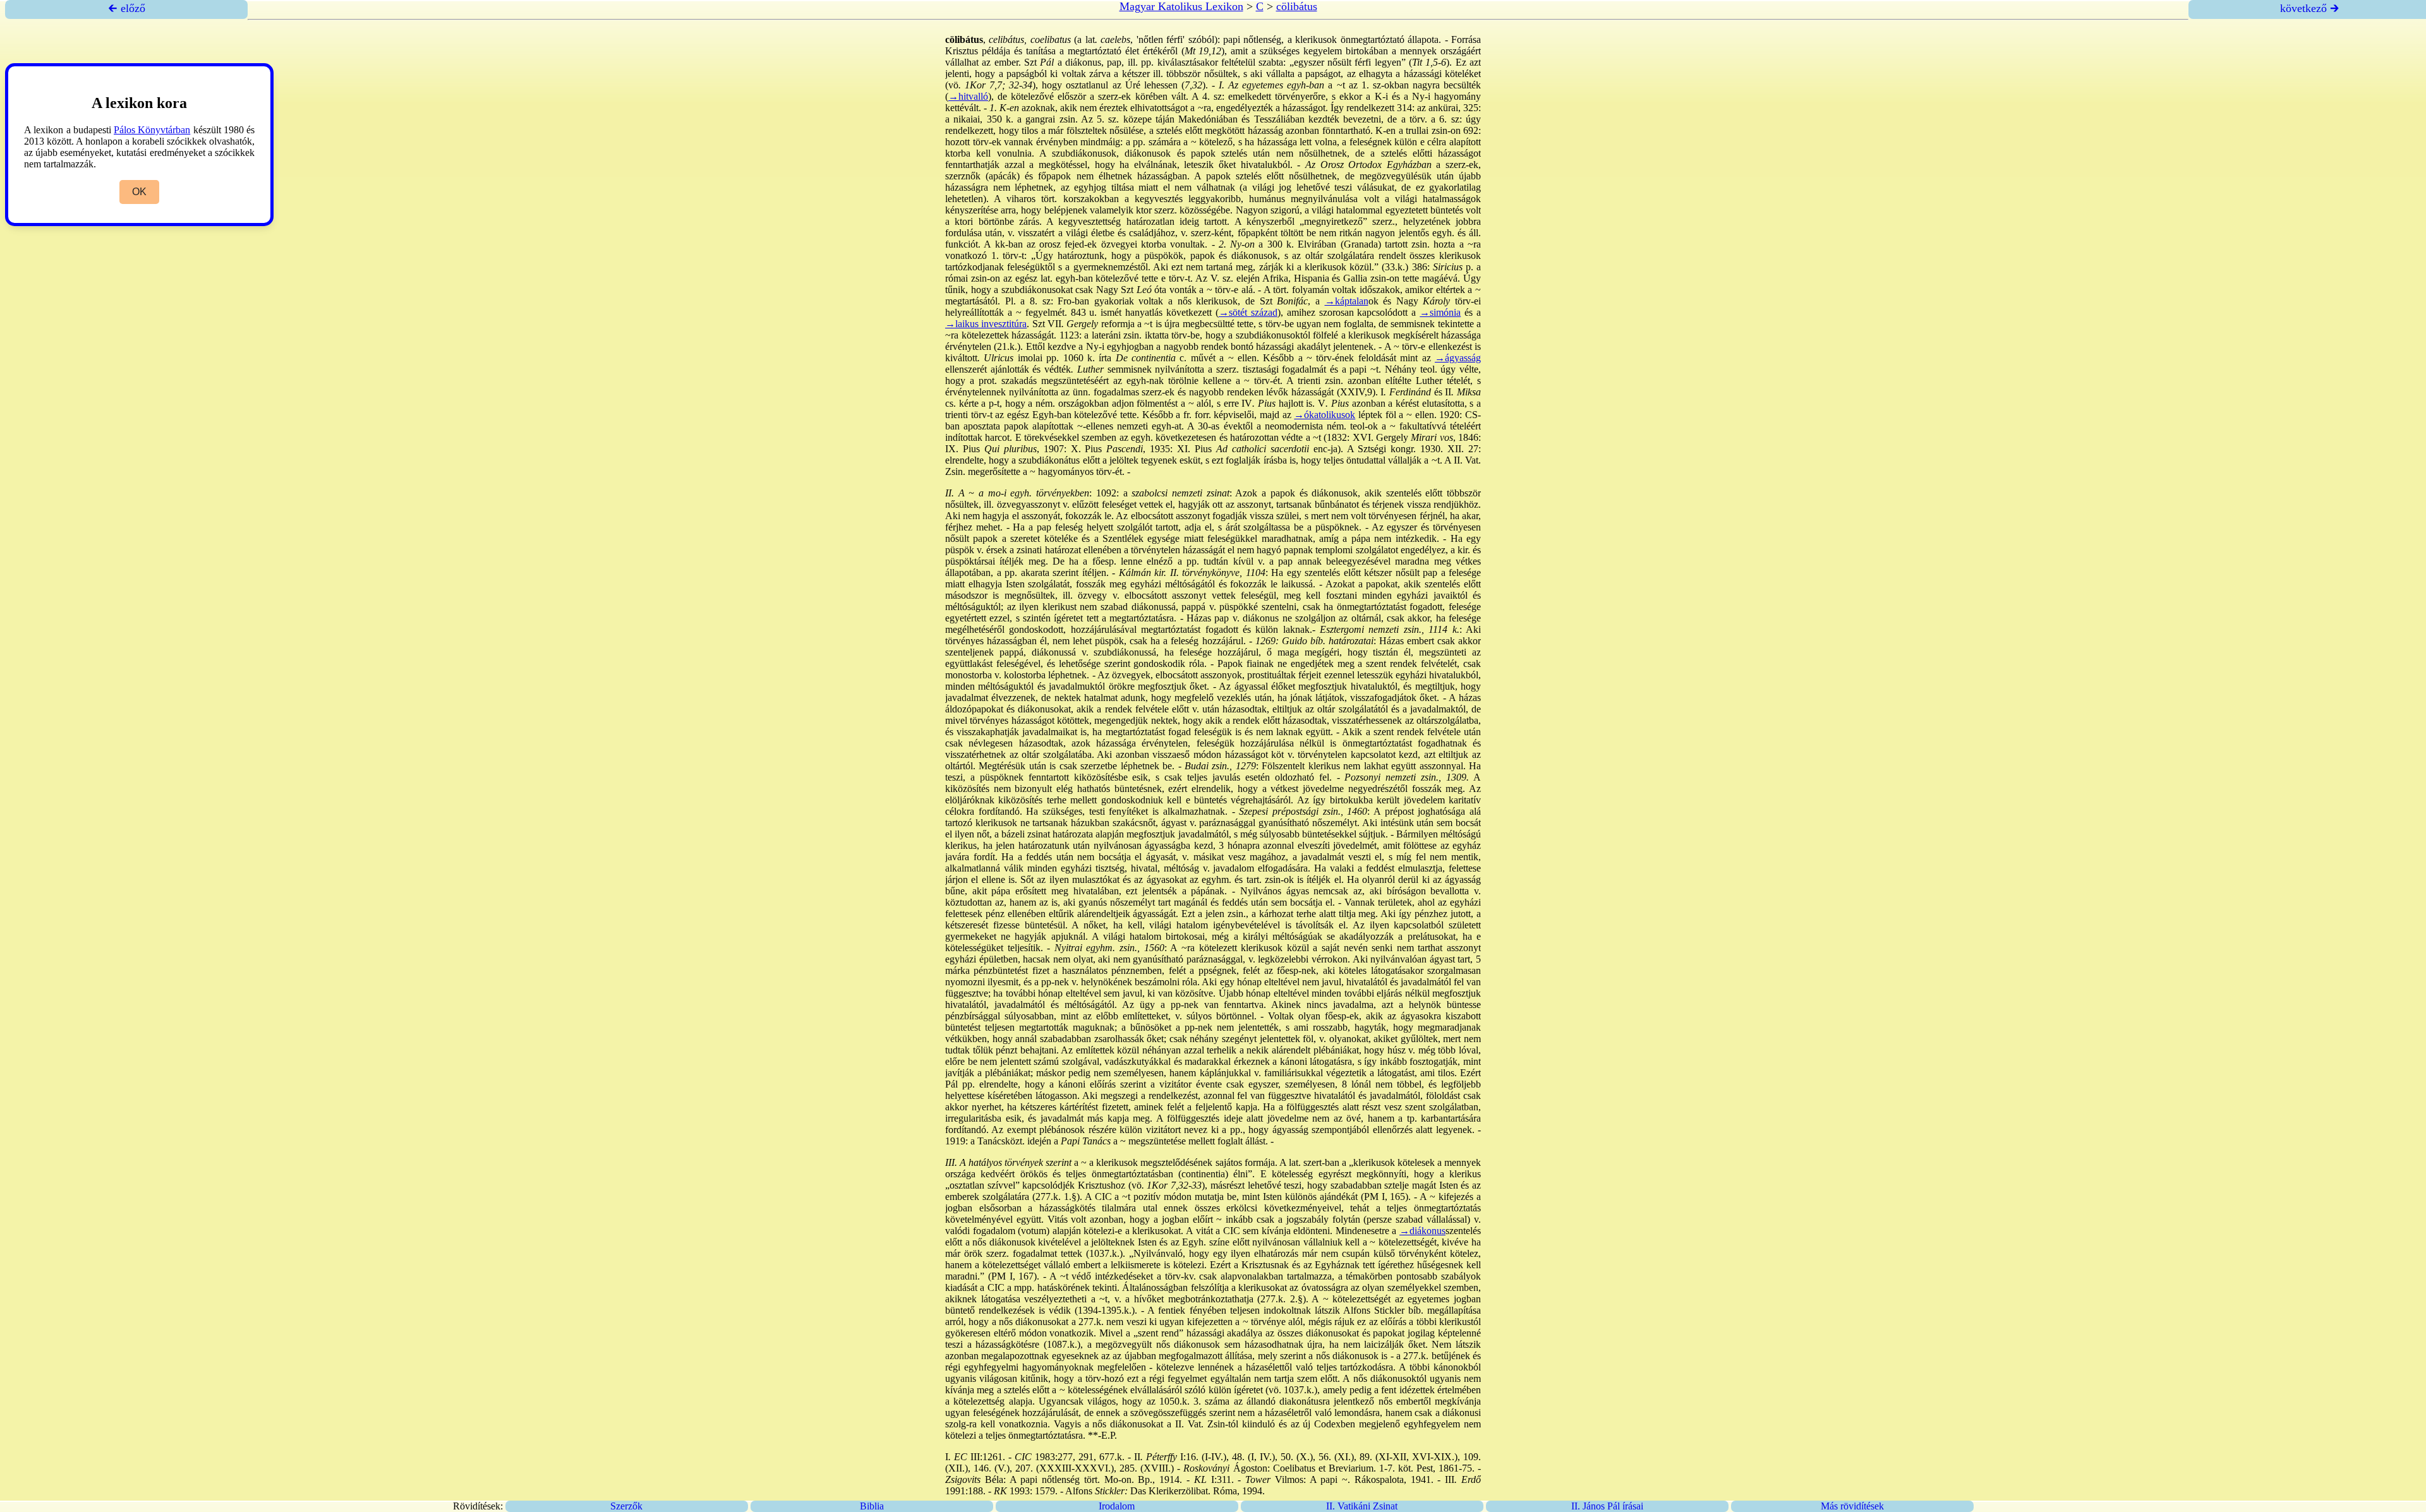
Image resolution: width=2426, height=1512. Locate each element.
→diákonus (1422, 1231)
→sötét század (1248, 312)
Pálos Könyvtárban (152, 130)
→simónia (1440, 312)
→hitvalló (968, 96)
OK (139, 192)
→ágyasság (1458, 358)
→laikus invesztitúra (986, 324)
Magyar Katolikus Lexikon (1181, 6)
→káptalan (1347, 301)
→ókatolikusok (1325, 415)
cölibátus (1297, 6)
